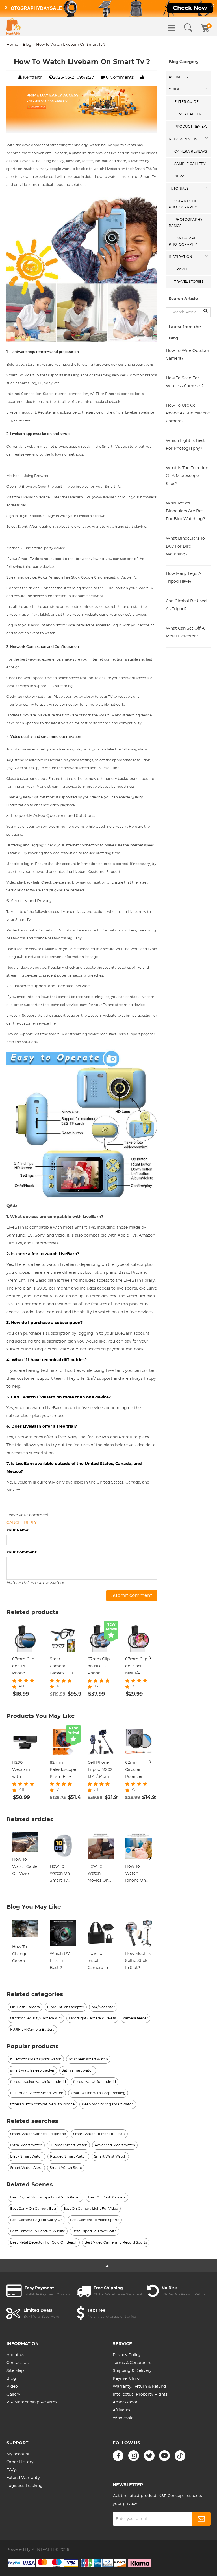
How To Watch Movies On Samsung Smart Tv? (98, 1874)
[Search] (188, 28)
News (180, 176)
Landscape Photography (183, 241)
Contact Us (18, 2363)
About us (15, 2355)
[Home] (14, 27)
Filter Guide (186, 102)
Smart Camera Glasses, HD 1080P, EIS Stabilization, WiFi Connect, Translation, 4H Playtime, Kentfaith (62, 1667)
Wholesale (123, 2418)
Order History (20, 2462)
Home (12, 45)
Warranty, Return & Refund (139, 2387)
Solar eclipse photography (185, 204)
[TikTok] (180, 2456)
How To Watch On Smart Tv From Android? (60, 1874)
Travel (181, 269)
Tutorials (179, 189)
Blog (27, 45)
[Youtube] (164, 2456)
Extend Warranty (23, 2478)
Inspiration (180, 257)
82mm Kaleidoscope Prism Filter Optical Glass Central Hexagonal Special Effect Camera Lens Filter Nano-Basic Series (63, 1771)
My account (18, 2454)
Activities (178, 77)
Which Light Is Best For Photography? (185, 445)
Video (12, 2387)
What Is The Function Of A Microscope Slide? (187, 476)
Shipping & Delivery (132, 2371)
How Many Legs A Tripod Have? (184, 578)
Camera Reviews (191, 151)
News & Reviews (184, 139)
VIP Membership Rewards (32, 2402)
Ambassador (125, 2402)
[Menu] (172, 28)
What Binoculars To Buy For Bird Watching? (185, 546)
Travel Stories (189, 282)
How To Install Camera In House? (98, 1962)
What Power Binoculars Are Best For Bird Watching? (185, 511)
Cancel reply (22, 1523)
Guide (174, 89)
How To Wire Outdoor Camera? (188, 355)
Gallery (13, 2394)
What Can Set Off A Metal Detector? (185, 632)
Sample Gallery (190, 164)
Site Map (15, 2371)
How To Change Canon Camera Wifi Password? (25, 1955)
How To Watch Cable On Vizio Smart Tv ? (25, 1868)
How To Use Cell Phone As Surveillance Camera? (188, 413)
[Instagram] (134, 2456)
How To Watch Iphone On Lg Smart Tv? (135, 1874)
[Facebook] (118, 2456)
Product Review (191, 127)
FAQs (12, 2470)
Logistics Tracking (25, 2486)
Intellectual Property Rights (140, 2394)
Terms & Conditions (132, 2363)
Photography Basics (186, 223)
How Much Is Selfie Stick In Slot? (138, 1961)
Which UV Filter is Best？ (60, 1961)
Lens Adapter (188, 114)
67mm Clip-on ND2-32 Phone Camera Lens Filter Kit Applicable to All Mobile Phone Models (101, 1667)
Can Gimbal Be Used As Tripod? (186, 605)
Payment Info (126, 2379)
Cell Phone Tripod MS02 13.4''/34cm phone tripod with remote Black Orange (100, 1771)
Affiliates (121, 2410)
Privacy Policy (127, 2355)
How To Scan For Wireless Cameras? (185, 382)
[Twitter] (149, 2456)
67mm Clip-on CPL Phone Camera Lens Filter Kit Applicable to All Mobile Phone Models (25, 1667)
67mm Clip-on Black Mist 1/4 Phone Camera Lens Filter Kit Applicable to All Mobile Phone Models (138, 1667)
